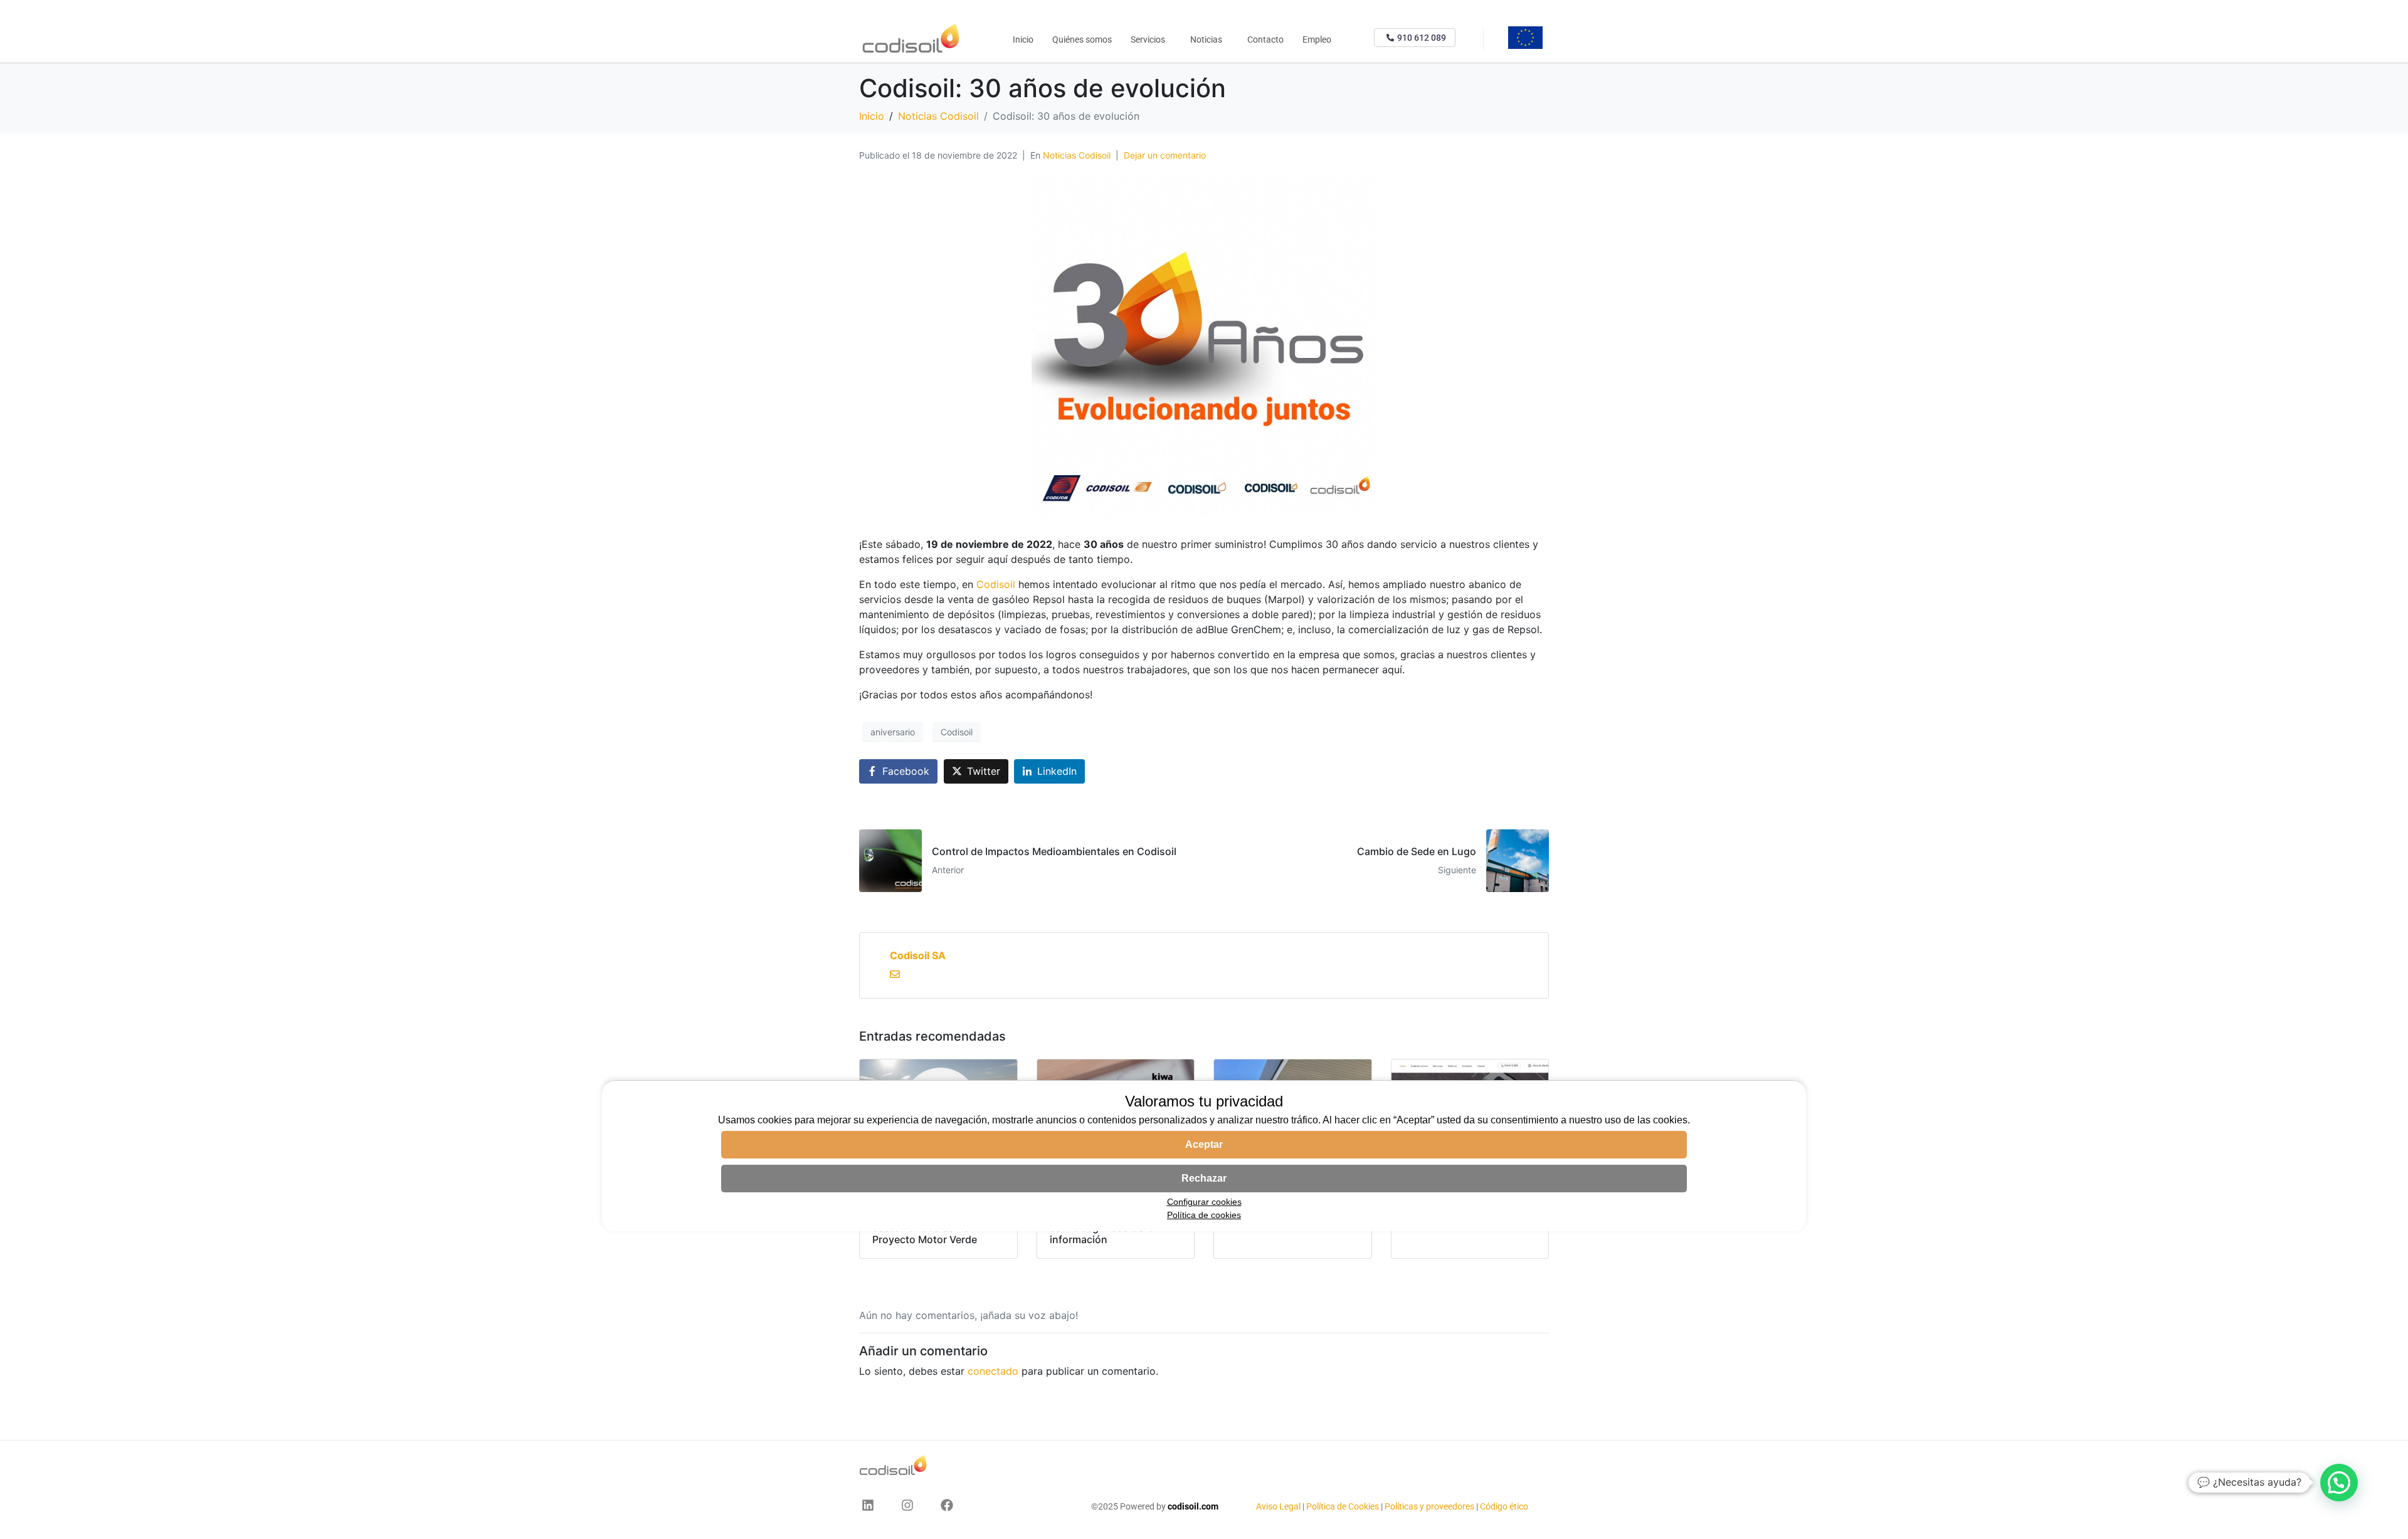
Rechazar (1204, 1178)
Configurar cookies (1204, 1202)
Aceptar (1204, 1144)
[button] (2339, 1483)
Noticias (1206, 39)
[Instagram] (907, 1505)
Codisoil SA (918, 955)
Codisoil (996, 584)
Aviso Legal (1279, 1506)
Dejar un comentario (1165, 155)
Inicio (1023, 39)
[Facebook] (947, 1505)
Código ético (1504, 1506)
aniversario (893, 732)
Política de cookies (1204, 1215)
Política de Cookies (1343, 1506)
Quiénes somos (1082, 39)
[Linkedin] (868, 1505)
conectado (993, 1371)
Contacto (1265, 39)
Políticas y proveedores (1429, 1506)
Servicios (1148, 39)
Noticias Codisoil (1077, 155)
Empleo (1317, 39)
